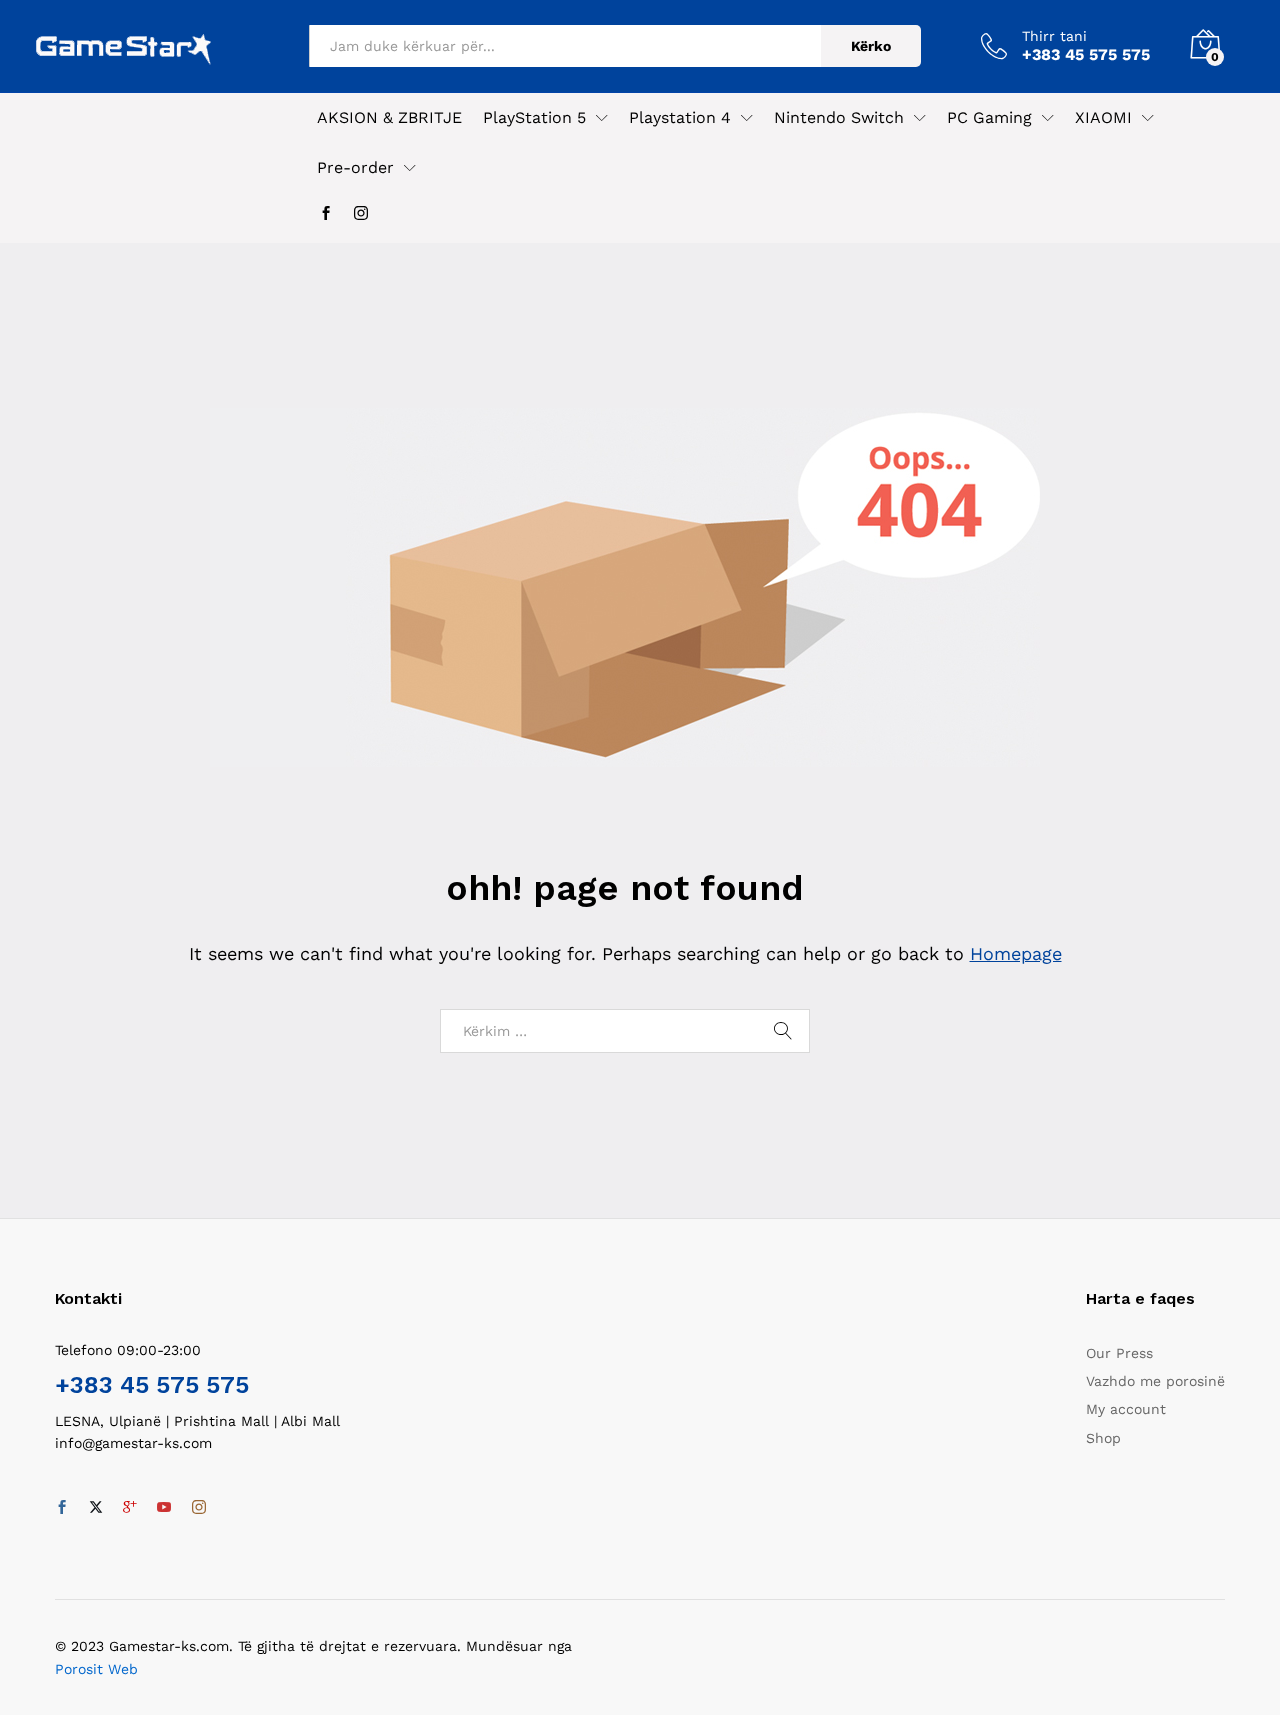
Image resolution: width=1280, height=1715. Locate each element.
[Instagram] (361, 213)
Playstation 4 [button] (680, 118)
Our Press (1119, 1353)
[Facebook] (326, 213)
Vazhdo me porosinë (1155, 1381)
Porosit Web (96, 1669)
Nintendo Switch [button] (839, 118)
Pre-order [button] (355, 168)
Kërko (871, 46)
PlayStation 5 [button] (534, 118)
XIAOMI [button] (1103, 118)
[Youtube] (164, 1508)
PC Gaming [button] (989, 118)
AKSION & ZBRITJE (389, 118)
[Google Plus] (130, 1508)
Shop (1103, 1438)
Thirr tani (1054, 36)
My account (1126, 1409)
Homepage (1016, 953)
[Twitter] (96, 1508)
